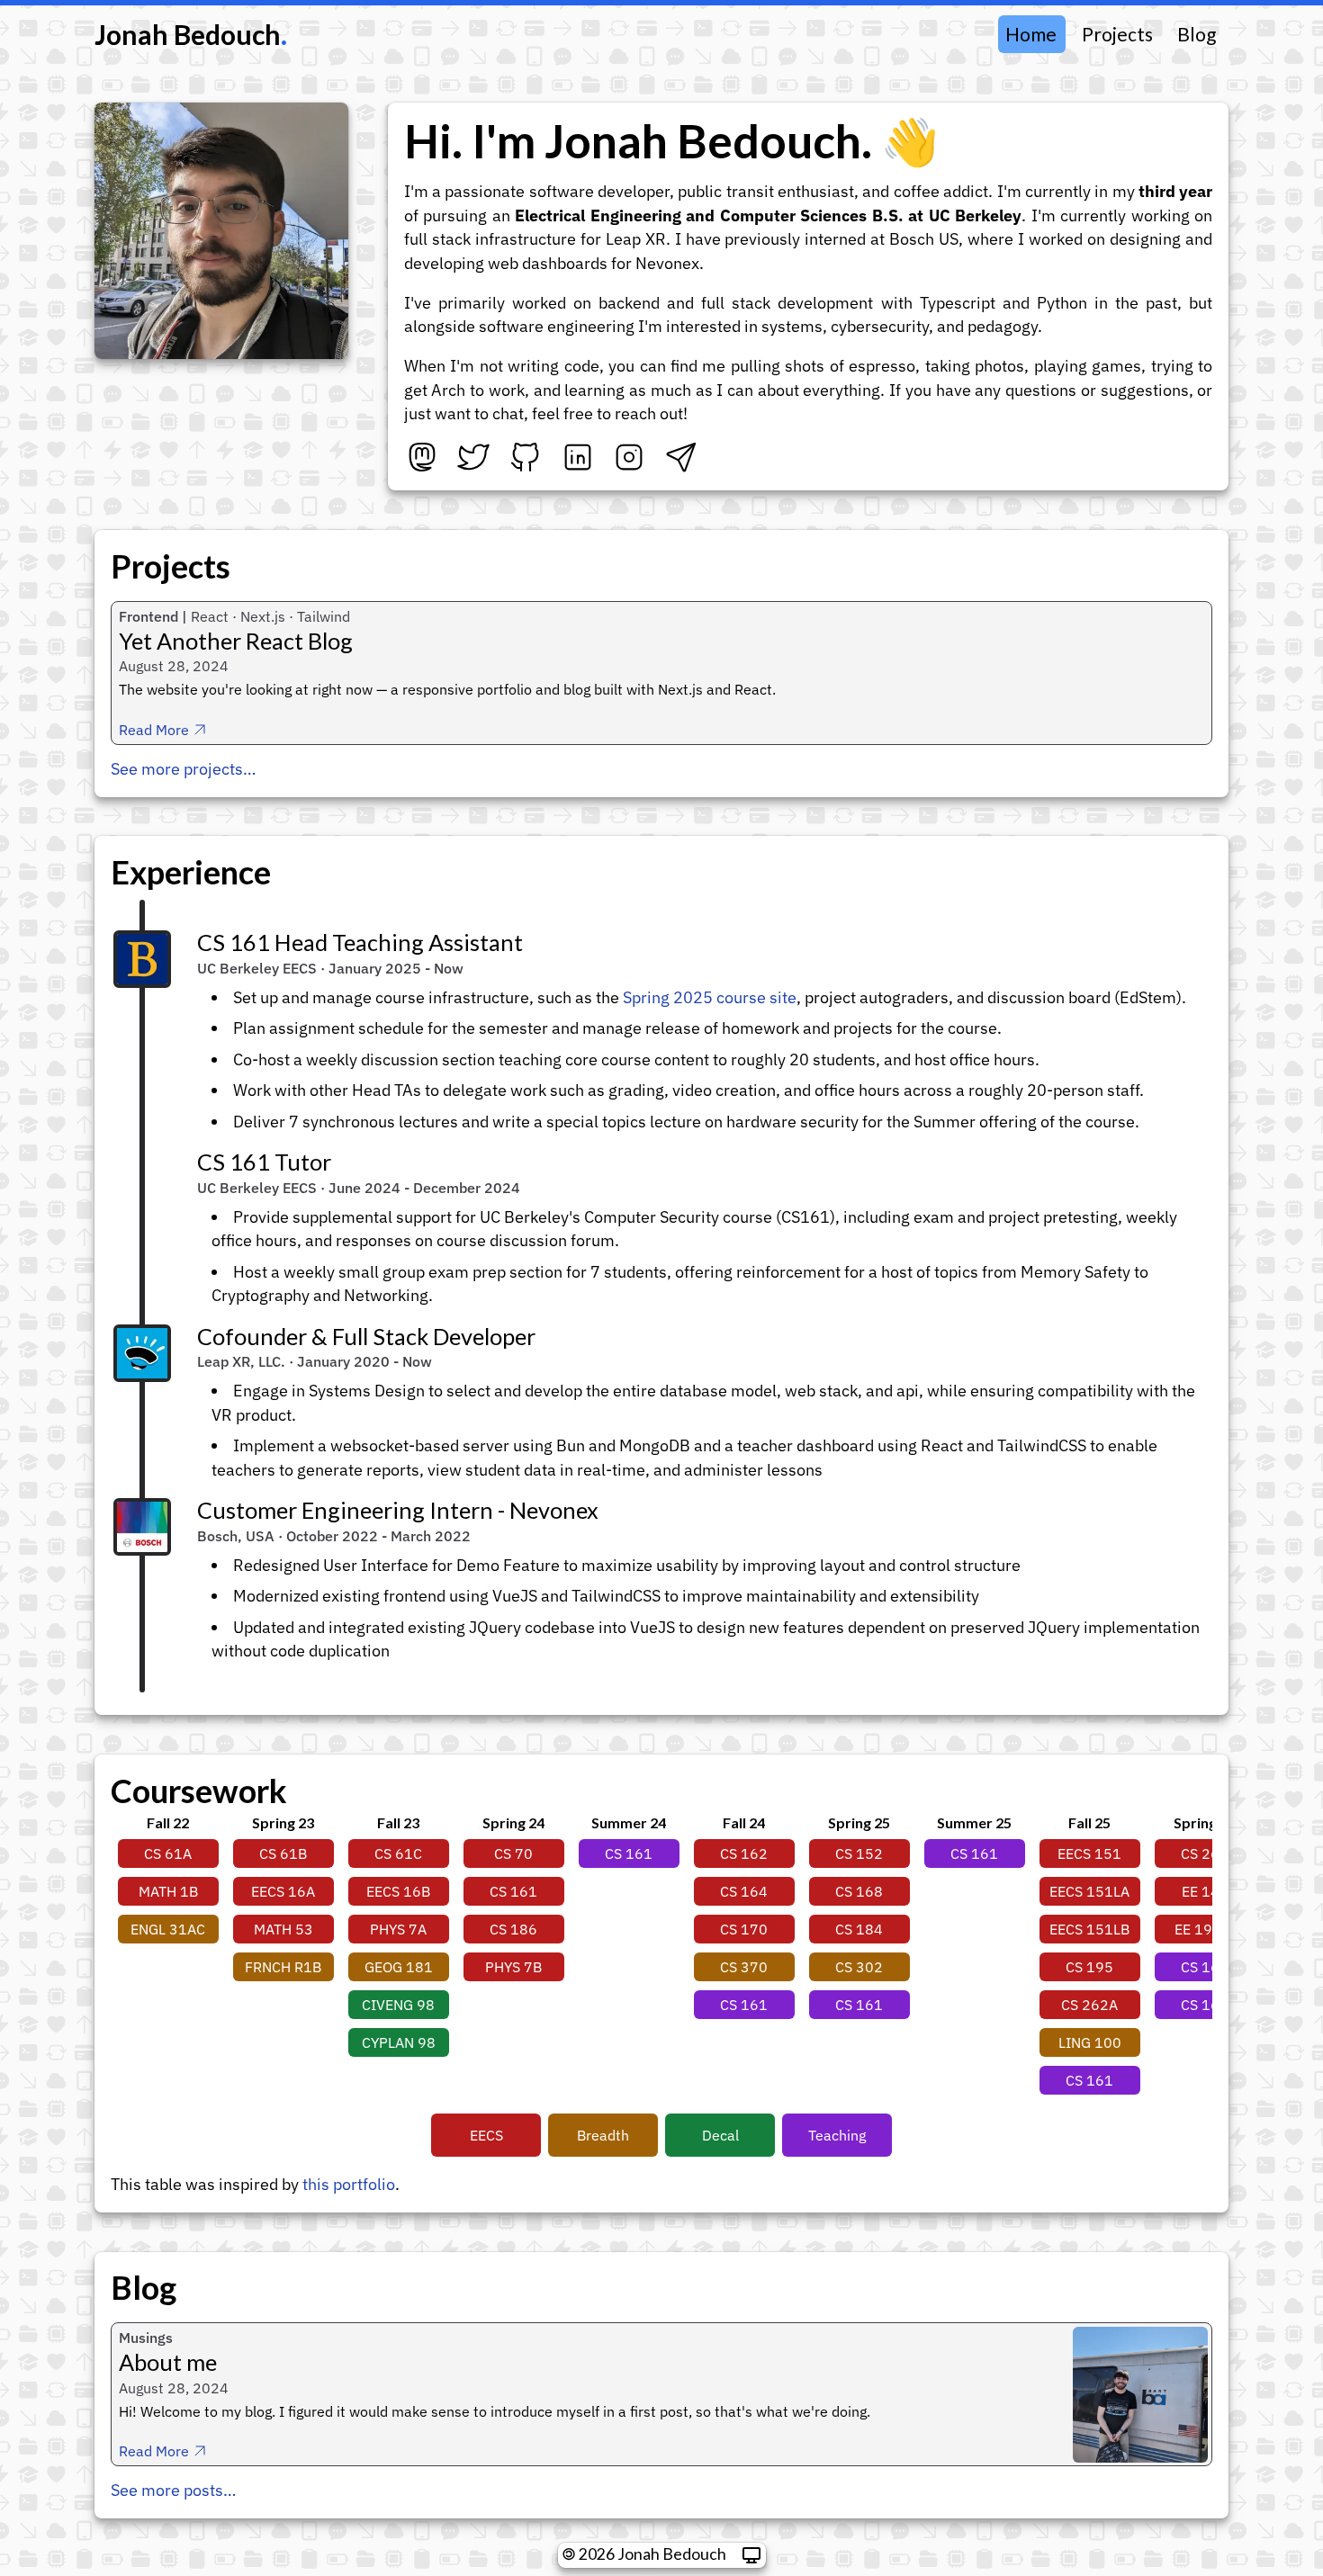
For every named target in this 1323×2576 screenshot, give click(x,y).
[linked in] (578, 457)
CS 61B (283, 1853)
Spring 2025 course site (710, 997)
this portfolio (349, 2184)
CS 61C (398, 1853)
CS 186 (513, 1929)
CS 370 (744, 1967)
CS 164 (744, 1891)
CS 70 (513, 1853)
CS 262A (1089, 2005)
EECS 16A (283, 1891)
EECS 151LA (1089, 1891)
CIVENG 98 (398, 2005)
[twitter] (473, 457)
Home (1031, 34)
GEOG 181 (399, 1967)
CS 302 (859, 1967)
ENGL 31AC (168, 1929)
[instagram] (629, 457)
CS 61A (168, 1853)
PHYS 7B (513, 1967)
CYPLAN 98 (399, 2042)
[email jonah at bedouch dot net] (681, 457)
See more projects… (183, 769)
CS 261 (1205, 1853)
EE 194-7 (1205, 1929)
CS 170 (744, 1929)
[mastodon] (422, 457)
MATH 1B (168, 1891)
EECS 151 (1089, 1853)
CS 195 (1089, 1967)
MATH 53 (283, 1929)
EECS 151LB (1089, 1929)
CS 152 (859, 1853)
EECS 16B (398, 1891)
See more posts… (173, 2490)
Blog (1197, 34)
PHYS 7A (398, 1929)
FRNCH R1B (283, 1967)
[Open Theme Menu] (751, 2555)
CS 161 (629, 1853)
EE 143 (1205, 1891)
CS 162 (744, 1853)
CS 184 (859, 1929)
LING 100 (1090, 2042)
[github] (526, 457)
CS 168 (859, 1891)
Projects (1117, 34)
